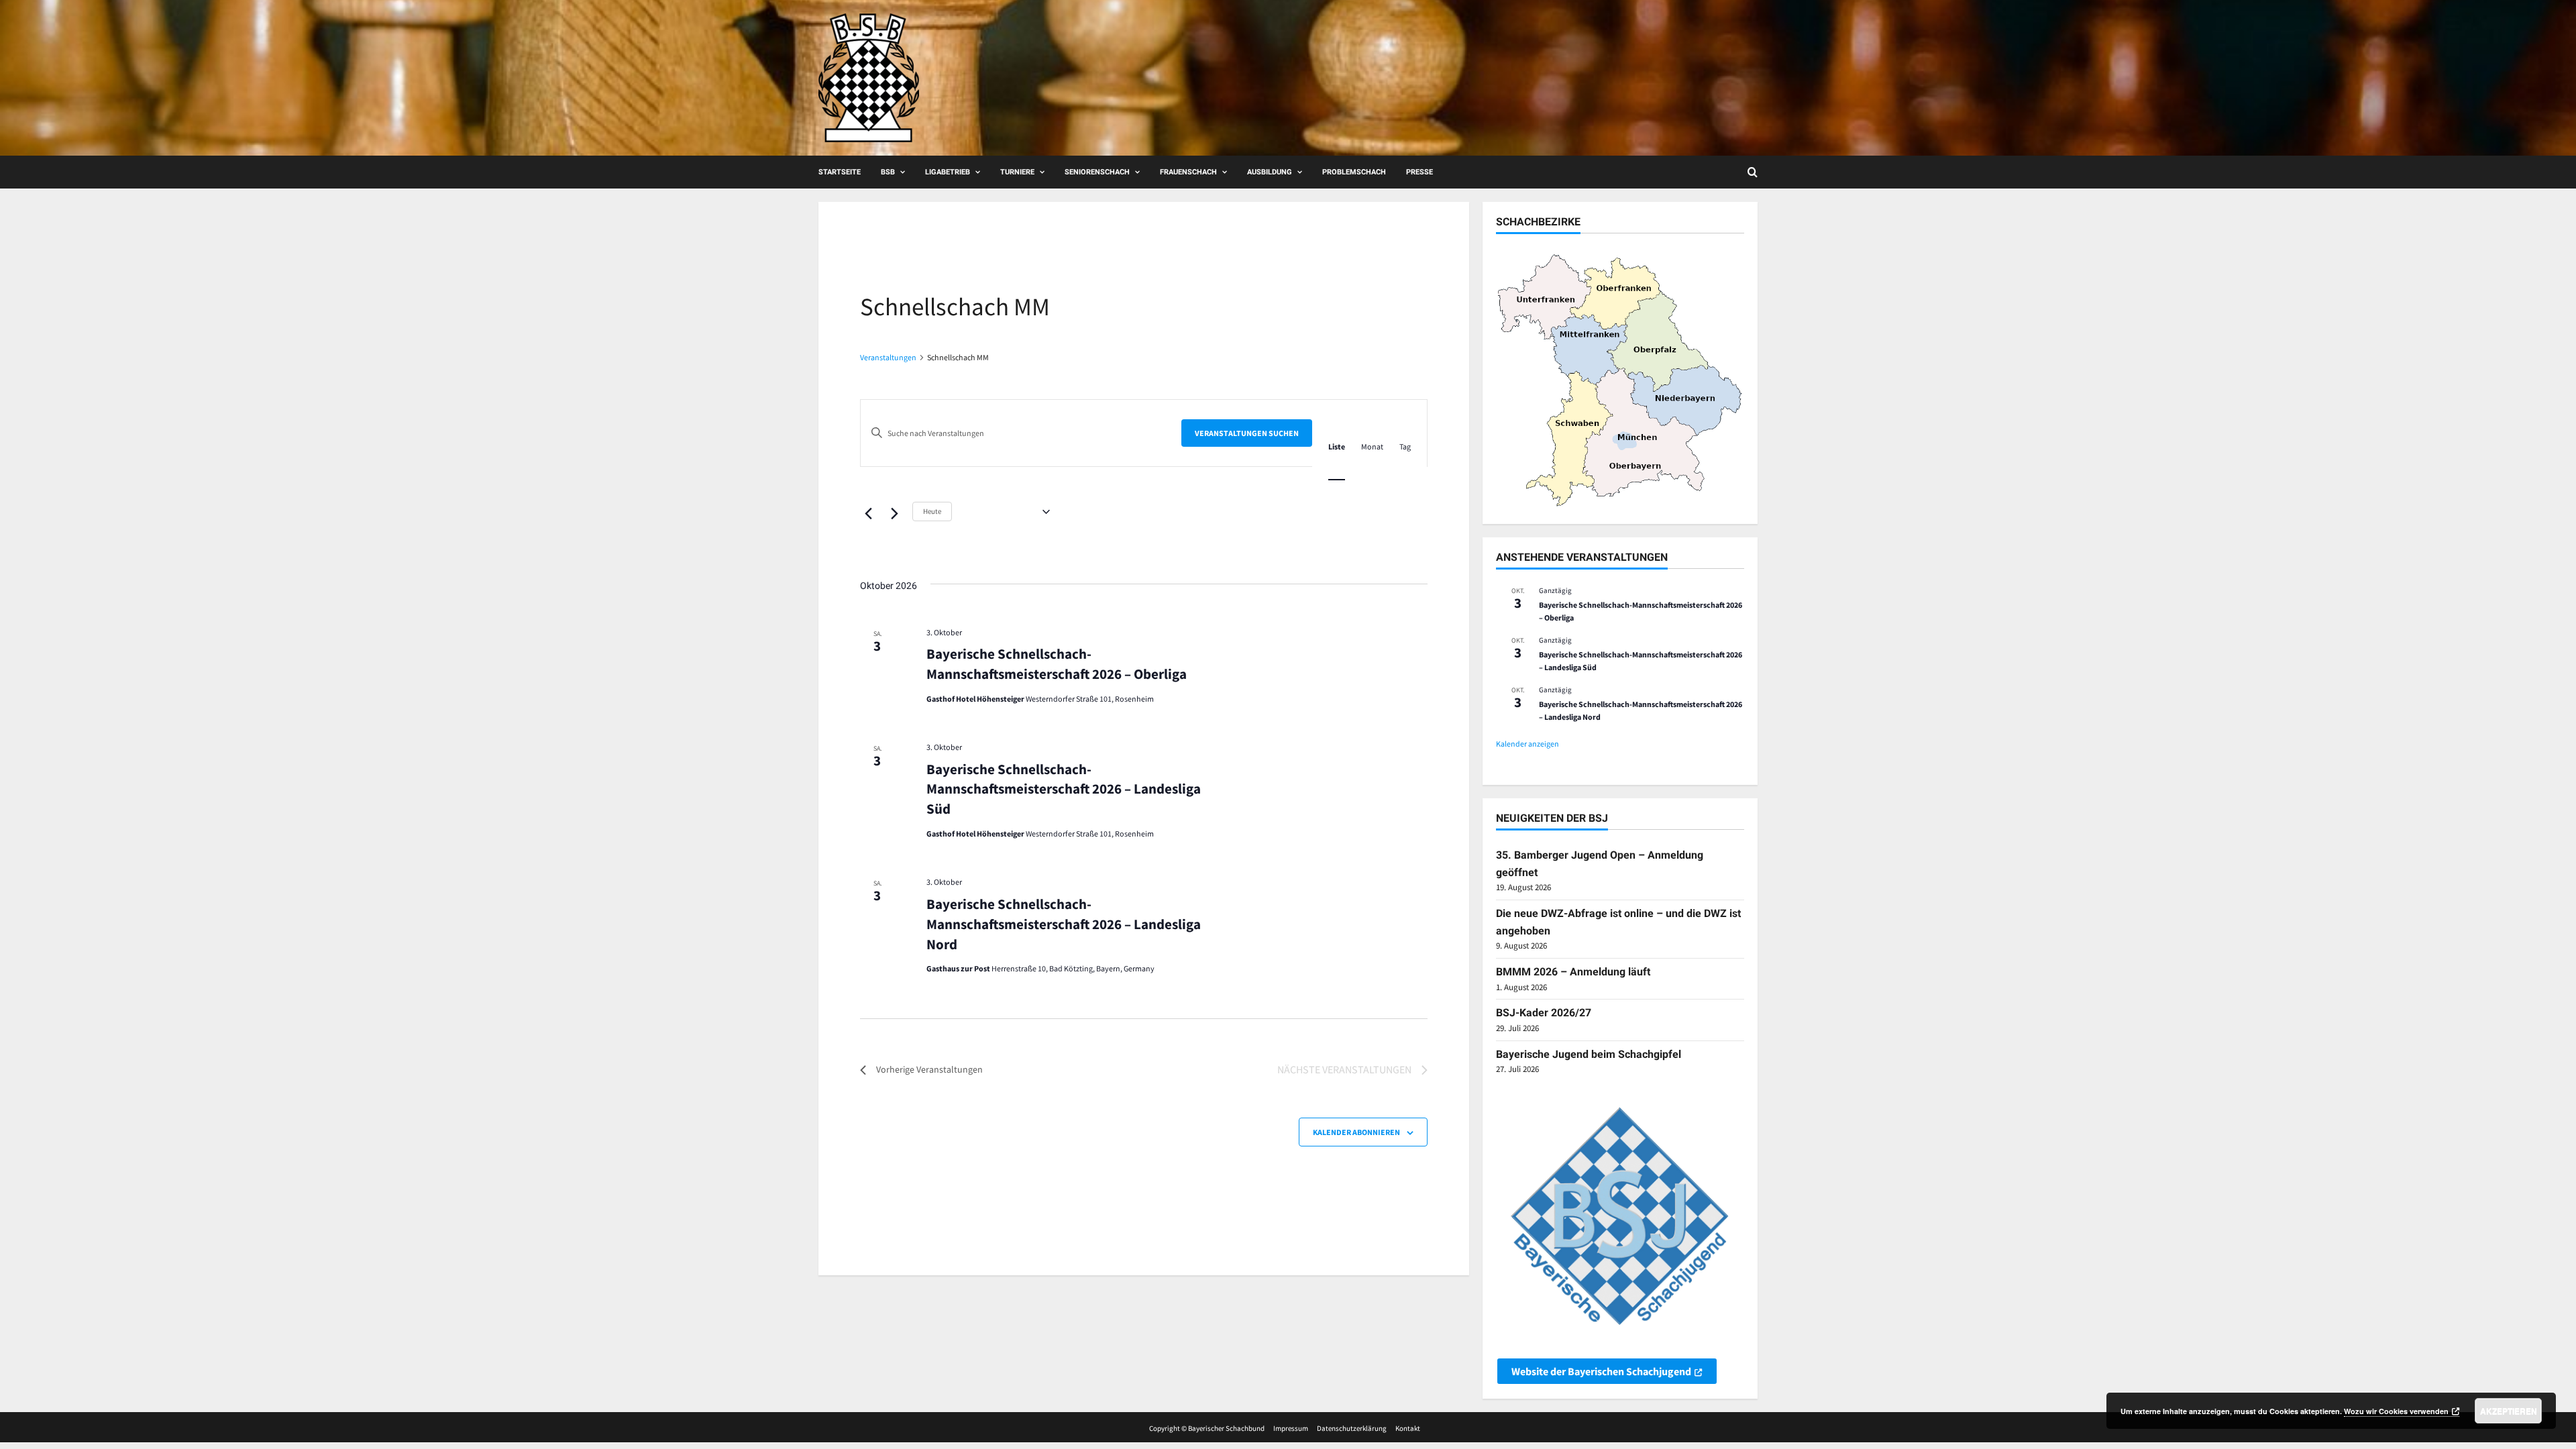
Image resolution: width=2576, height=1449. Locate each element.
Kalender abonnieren (1356, 1132)
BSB (888, 172)
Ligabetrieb (948, 172)
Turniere (1017, 172)
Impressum (1291, 1428)
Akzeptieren (2509, 1411)
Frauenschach (1188, 172)
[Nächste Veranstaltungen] (894, 513)
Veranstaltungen (888, 357)
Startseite (840, 172)
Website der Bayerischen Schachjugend (1601, 1371)
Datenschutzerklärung (1352, 1428)
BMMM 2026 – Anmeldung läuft (1573, 972)
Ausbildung (1270, 172)
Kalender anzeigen (1527, 744)
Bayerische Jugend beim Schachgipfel (1589, 1054)
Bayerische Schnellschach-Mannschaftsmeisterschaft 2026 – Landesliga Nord (1064, 924)
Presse (1419, 172)
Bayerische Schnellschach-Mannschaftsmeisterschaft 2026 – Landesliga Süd (1064, 789)
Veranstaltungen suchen (1247, 433)
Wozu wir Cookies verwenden (2396, 1411)
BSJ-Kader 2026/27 (1544, 1013)
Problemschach (1354, 172)
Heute (932, 511)
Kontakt (1408, 1428)
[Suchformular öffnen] (1753, 172)
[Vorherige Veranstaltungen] (868, 513)
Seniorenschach (1097, 172)
